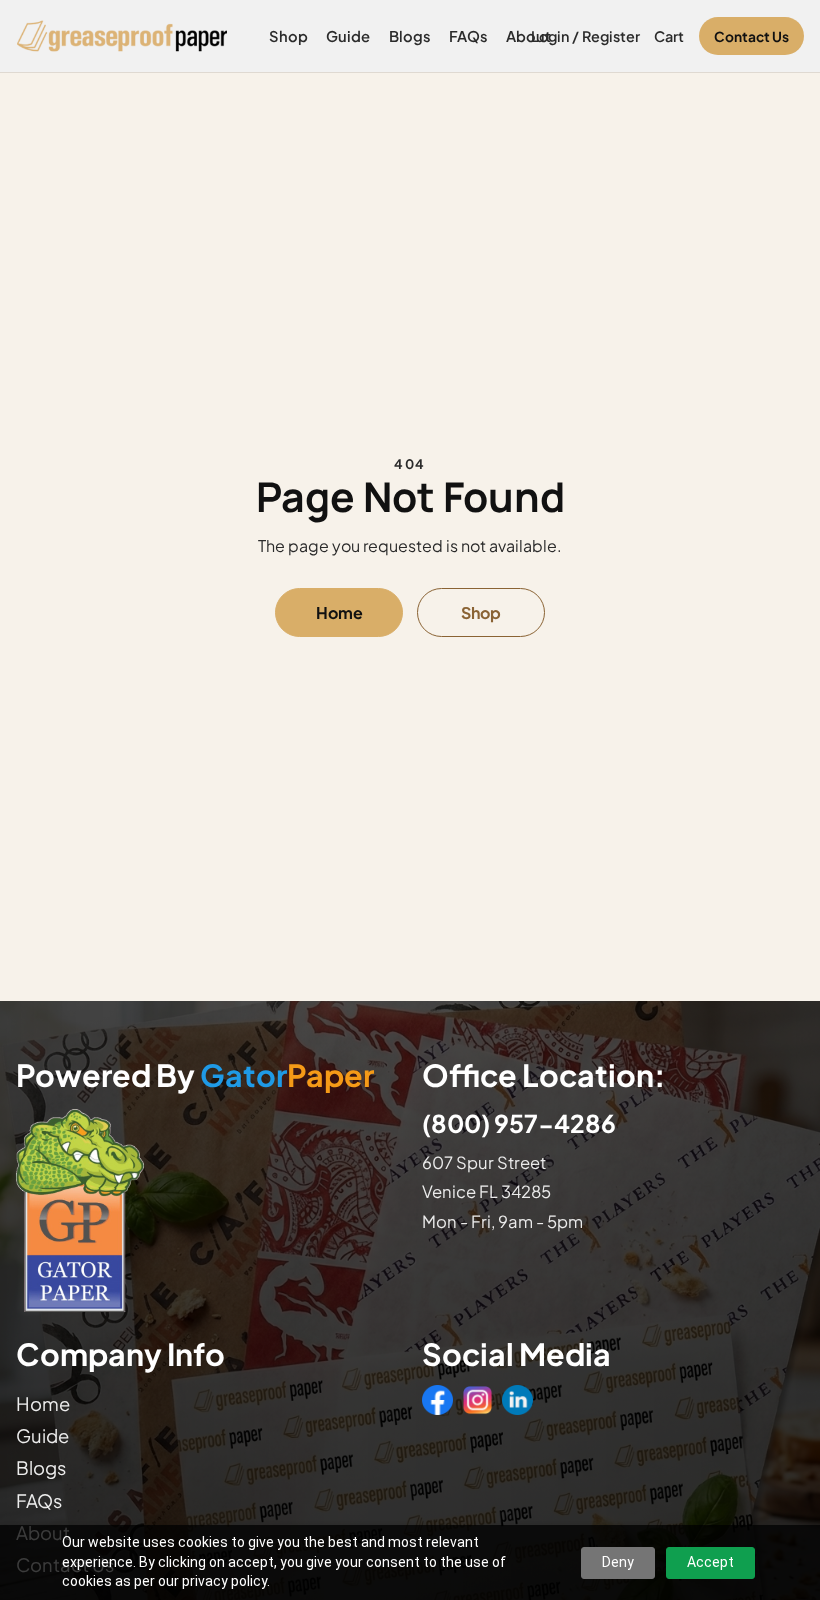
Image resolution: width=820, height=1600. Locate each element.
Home (339, 612)
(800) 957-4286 (519, 1122)
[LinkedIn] (517, 1400)
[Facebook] (437, 1400)
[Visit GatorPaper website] (207, 1209)
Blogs (410, 36)
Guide (348, 36)
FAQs (468, 36)
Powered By (195, 1075)
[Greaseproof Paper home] (122, 36)
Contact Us (751, 36)
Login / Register (585, 36)
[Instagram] (477, 1400)
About (528, 36)
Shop (288, 36)
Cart (669, 36)
